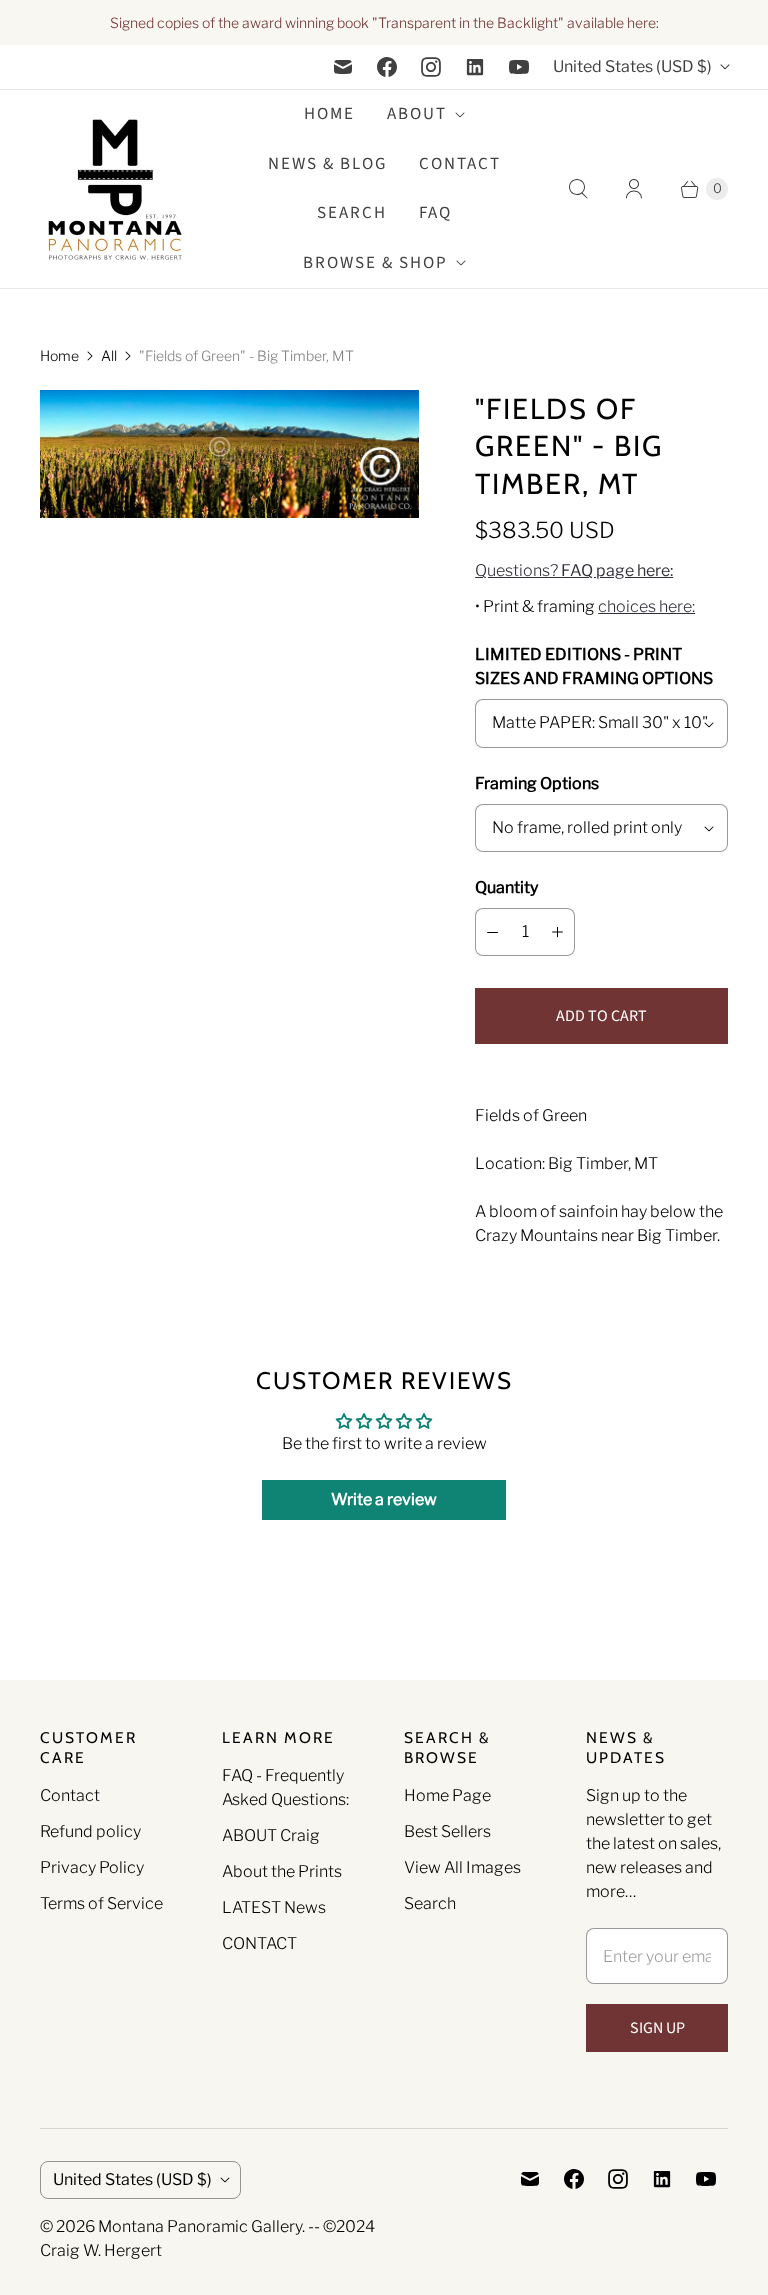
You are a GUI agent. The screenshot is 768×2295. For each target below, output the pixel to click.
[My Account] (634, 189)
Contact (460, 164)
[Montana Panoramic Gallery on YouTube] (519, 67)
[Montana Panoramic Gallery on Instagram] (431, 67)
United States (632, 66)
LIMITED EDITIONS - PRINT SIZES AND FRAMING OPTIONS (594, 666)
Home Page (447, 1795)
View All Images (462, 1867)
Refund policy (90, 1831)
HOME (329, 114)
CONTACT (259, 1943)
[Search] (578, 189)
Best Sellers (447, 1831)
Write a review (384, 1499)
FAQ (435, 213)
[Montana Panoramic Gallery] (115, 189)
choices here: (646, 606)
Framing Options (537, 783)
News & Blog (327, 164)
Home (59, 355)
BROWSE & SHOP (375, 263)
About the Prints (282, 1871)
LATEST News (274, 1907)
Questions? (574, 570)
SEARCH (352, 213)
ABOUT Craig (271, 1835)
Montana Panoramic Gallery (200, 2226)
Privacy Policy (92, 1867)
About (417, 114)
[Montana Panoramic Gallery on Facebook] (387, 67)
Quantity (506, 887)
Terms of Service (101, 1903)
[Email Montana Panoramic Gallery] (343, 67)
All (109, 355)
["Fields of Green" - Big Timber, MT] (229, 454)
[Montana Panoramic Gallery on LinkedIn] (475, 67)
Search (430, 1903)
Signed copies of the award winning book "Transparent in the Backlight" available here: (384, 22)
